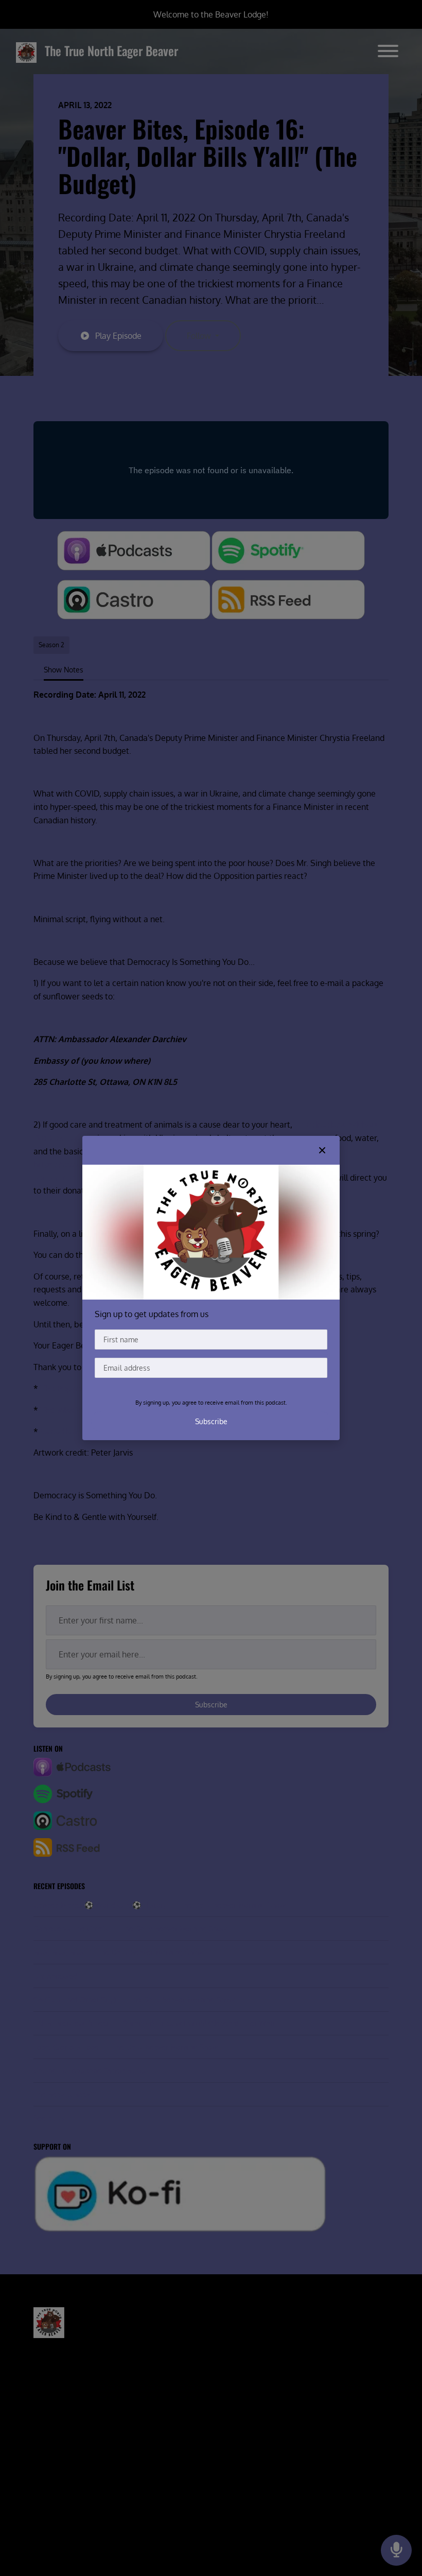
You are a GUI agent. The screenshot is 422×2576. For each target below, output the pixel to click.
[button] (322, 1150)
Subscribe (211, 1421)
